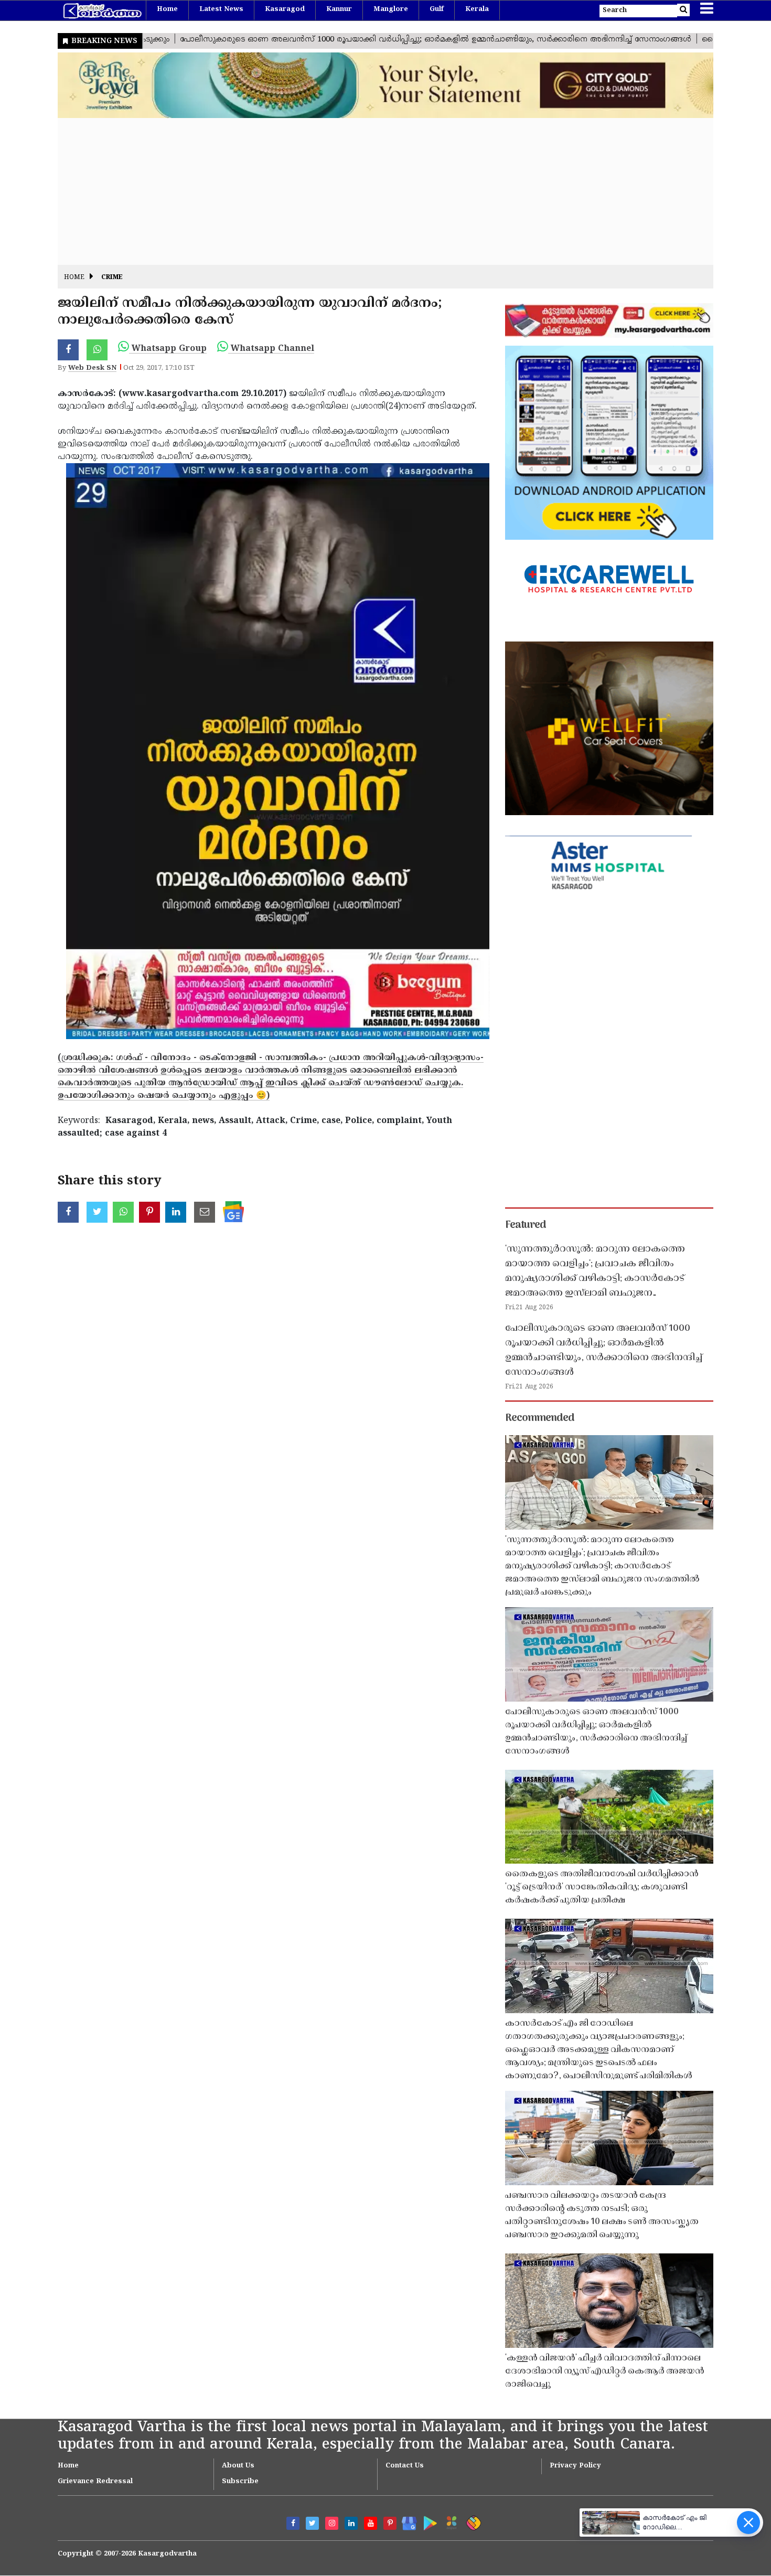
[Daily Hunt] (450, 2521)
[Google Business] (406, 2521)
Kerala (477, 9)
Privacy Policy (575, 2466)
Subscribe (240, 2482)
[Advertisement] (372, 191)
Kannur (339, 9)
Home (167, 9)
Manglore (391, 9)
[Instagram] (332, 2523)
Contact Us (405, 2466)
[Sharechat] (472, 2521)
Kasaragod (285, 9)
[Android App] (428, 2521)
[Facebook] (293, 2523)
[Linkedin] (351, 2523)
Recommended (540, 1418)
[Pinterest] (390, 2523)
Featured (526, 1225)
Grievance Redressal (95, 2482)
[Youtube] (371, 2523)
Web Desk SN (92, 368)
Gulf (437, 9)
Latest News (221, 9)
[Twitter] (312, 2523)
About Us (238, 2466)
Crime (112, 278)
